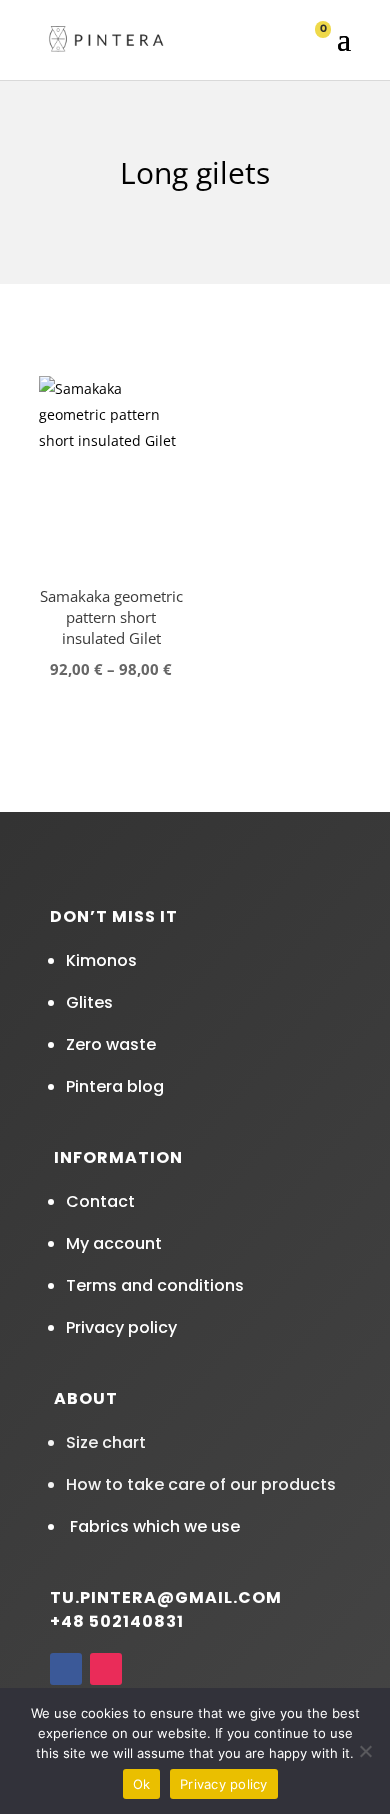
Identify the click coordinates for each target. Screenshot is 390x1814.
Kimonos (101, 960)
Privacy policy (121, 1327)
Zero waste (111, 1044)
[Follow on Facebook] (66, 1669)
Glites (89, 1002)
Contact (100, 1201)
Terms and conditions (155, 1285)
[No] (365, 1751)
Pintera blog (115, 1086)
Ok (142, 1784)
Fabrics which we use (153, 1526)
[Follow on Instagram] (106, 1669)
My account (114, 1243)
